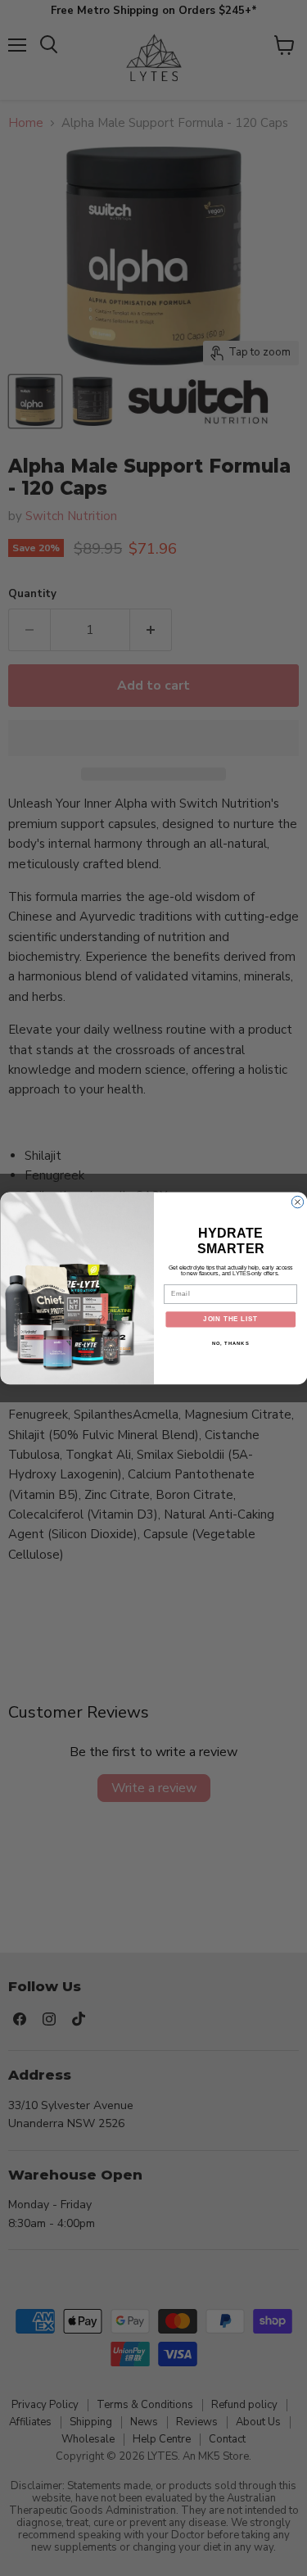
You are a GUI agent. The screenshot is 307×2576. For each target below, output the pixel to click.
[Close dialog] (297, 1202)
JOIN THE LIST (230, 1319)
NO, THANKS (230, 1343)
